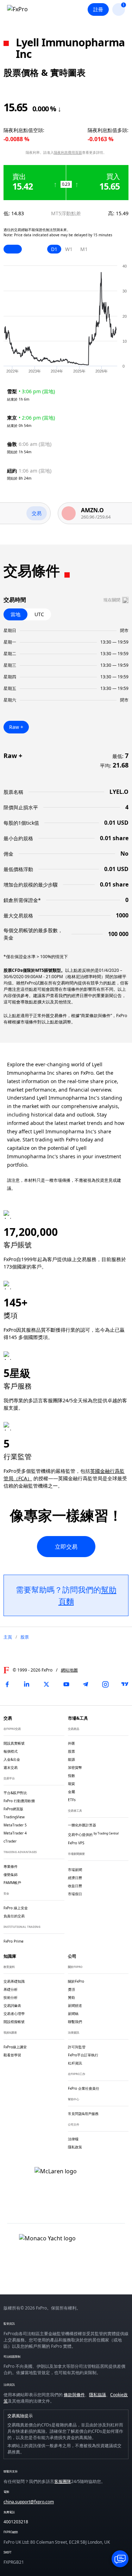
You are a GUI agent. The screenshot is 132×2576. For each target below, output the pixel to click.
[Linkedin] (27, 1684)
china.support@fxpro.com (29, 2502)
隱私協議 (98, 2395)
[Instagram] (105, 1684)
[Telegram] (86, 1684)
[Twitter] (46, 1684)
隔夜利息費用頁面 (68, 152)
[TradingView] (125, 1684)
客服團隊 (63, 2481)
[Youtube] (66, 1684)
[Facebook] (7, 1684)
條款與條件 (74, 2395)
